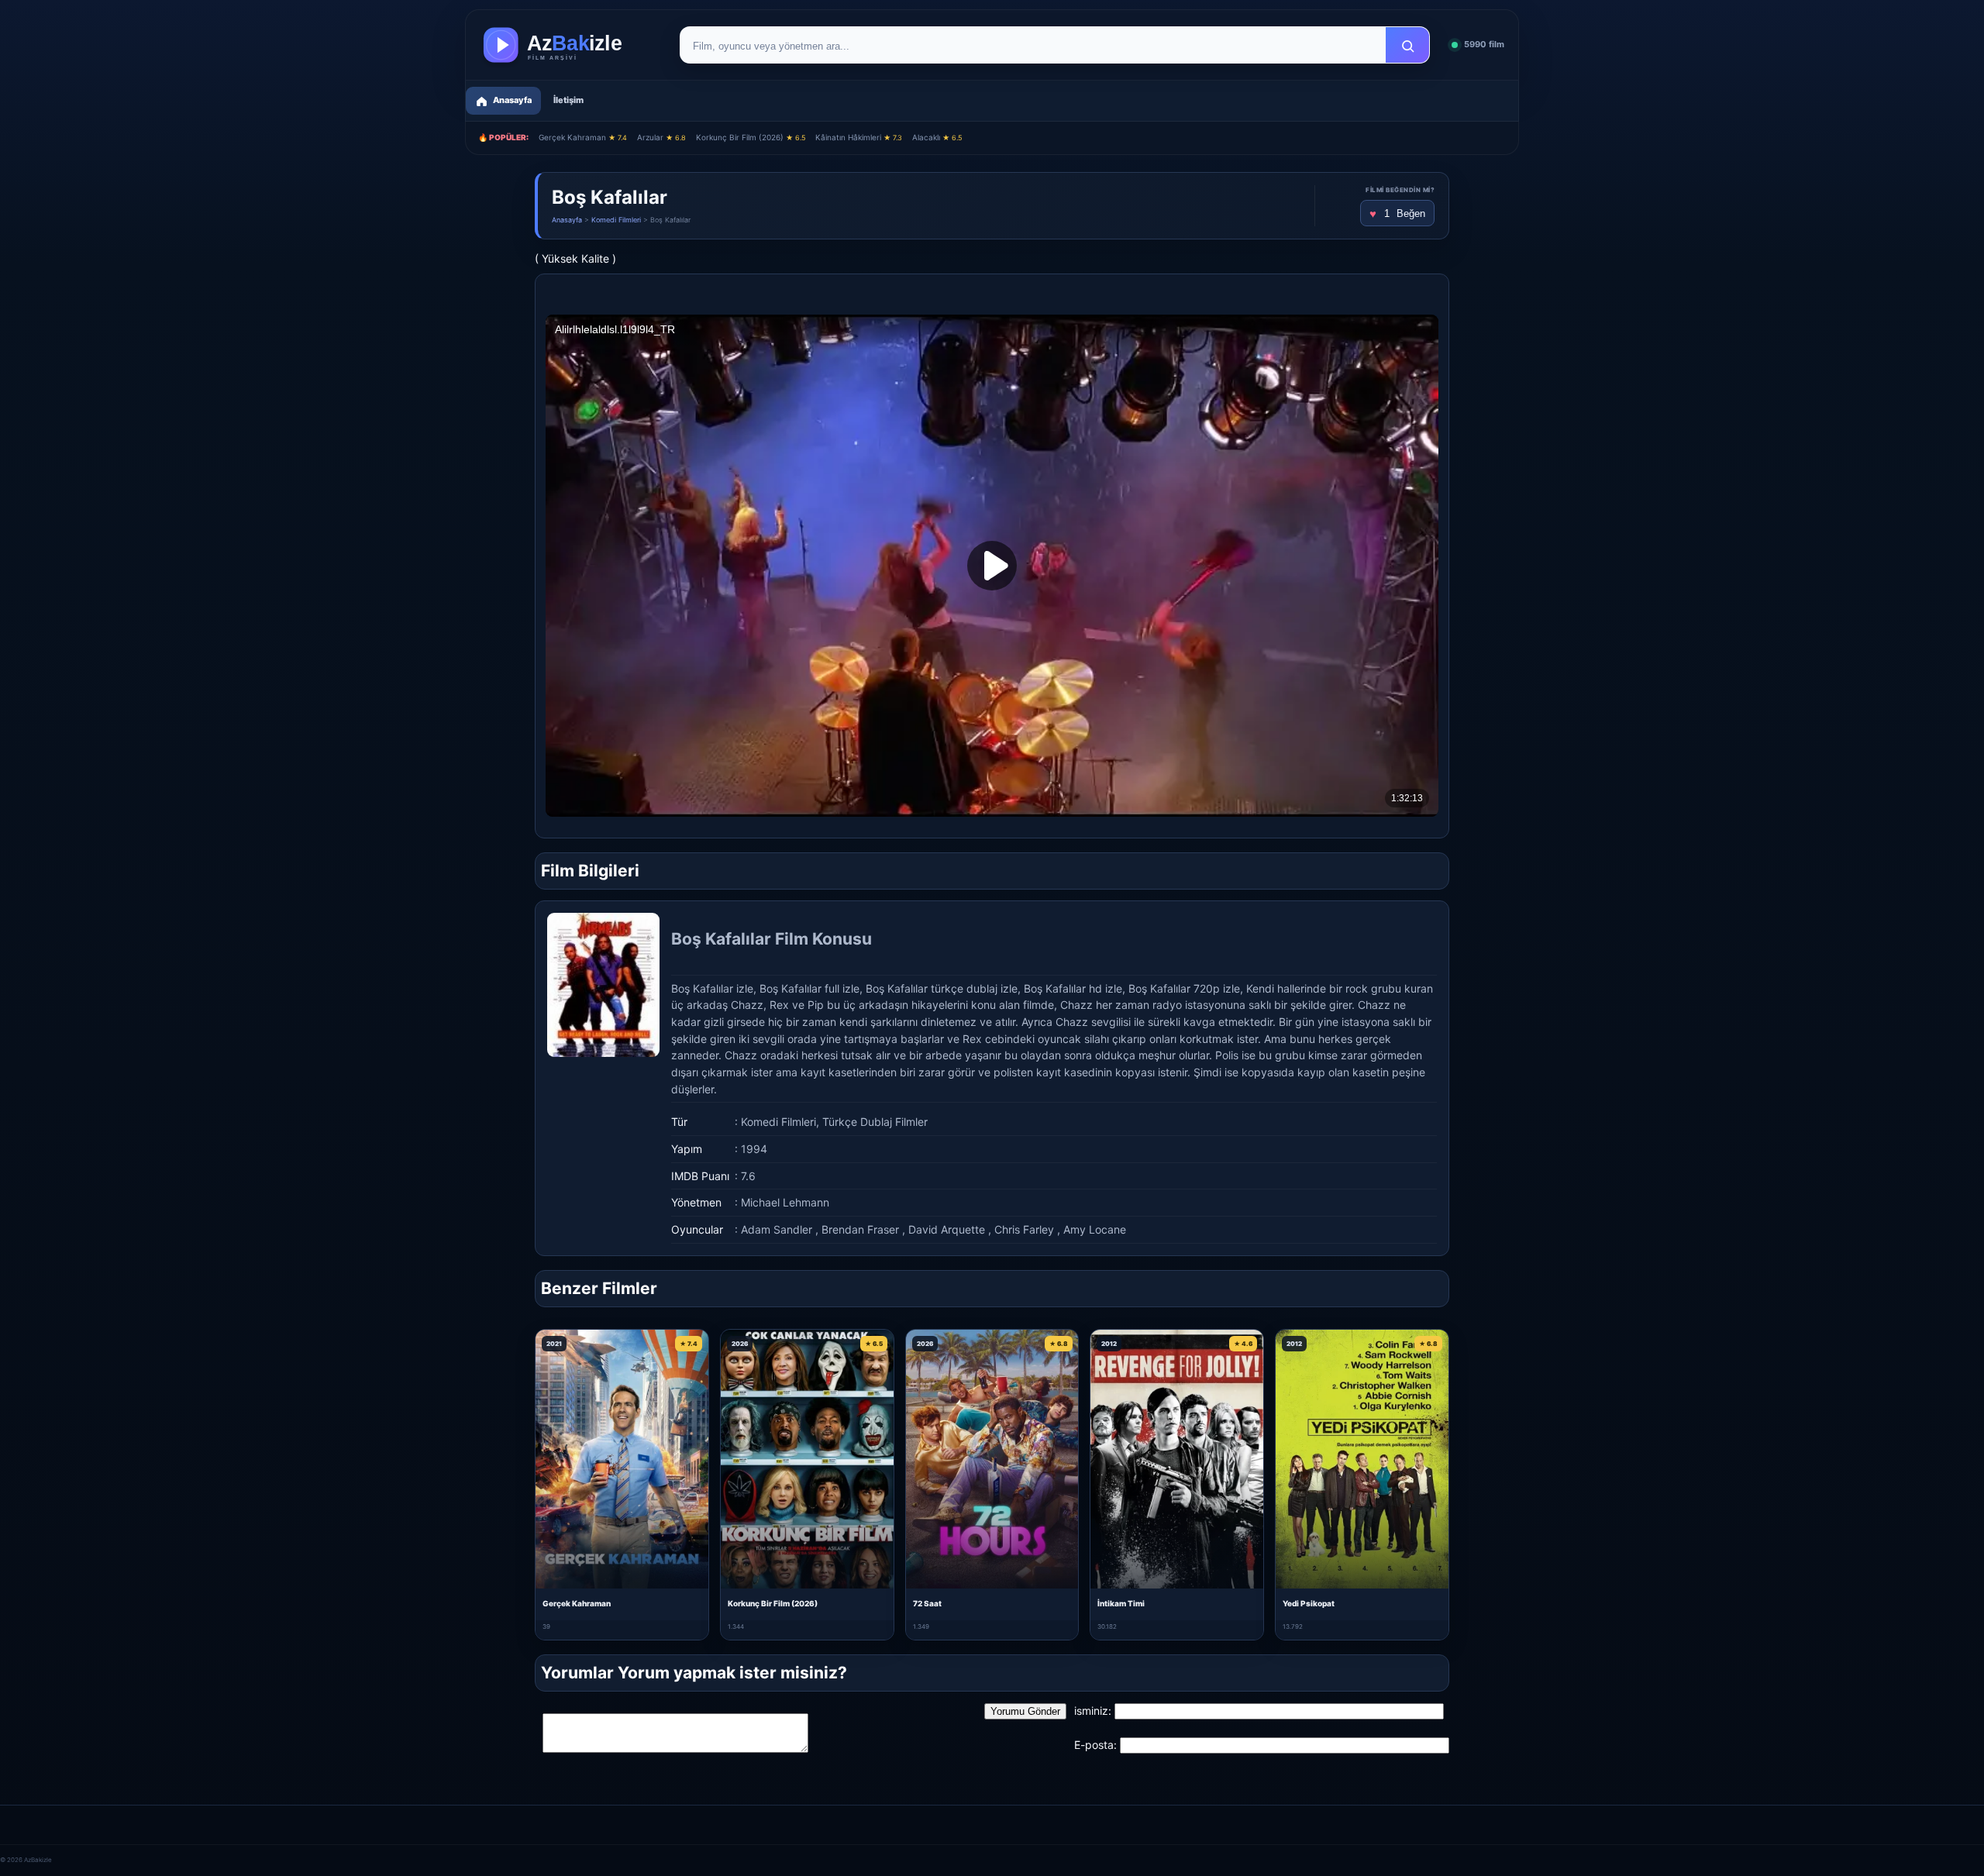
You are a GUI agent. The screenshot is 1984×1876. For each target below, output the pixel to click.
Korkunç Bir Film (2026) (751, 137)
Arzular (661, 137)
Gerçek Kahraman (583, 137)
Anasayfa (567, 220)
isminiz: (1093, 1711)
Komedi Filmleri (616, 220)
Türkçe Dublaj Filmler (875, 1122)
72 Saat (927, 1603)
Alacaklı (937, 137)
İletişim (568, 100)
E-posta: (1095, 1745)
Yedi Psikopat (1309, 1603)
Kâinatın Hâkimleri (859, 137)
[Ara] (1407, 46)
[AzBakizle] (569, 45)
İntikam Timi (1121, 1603)
